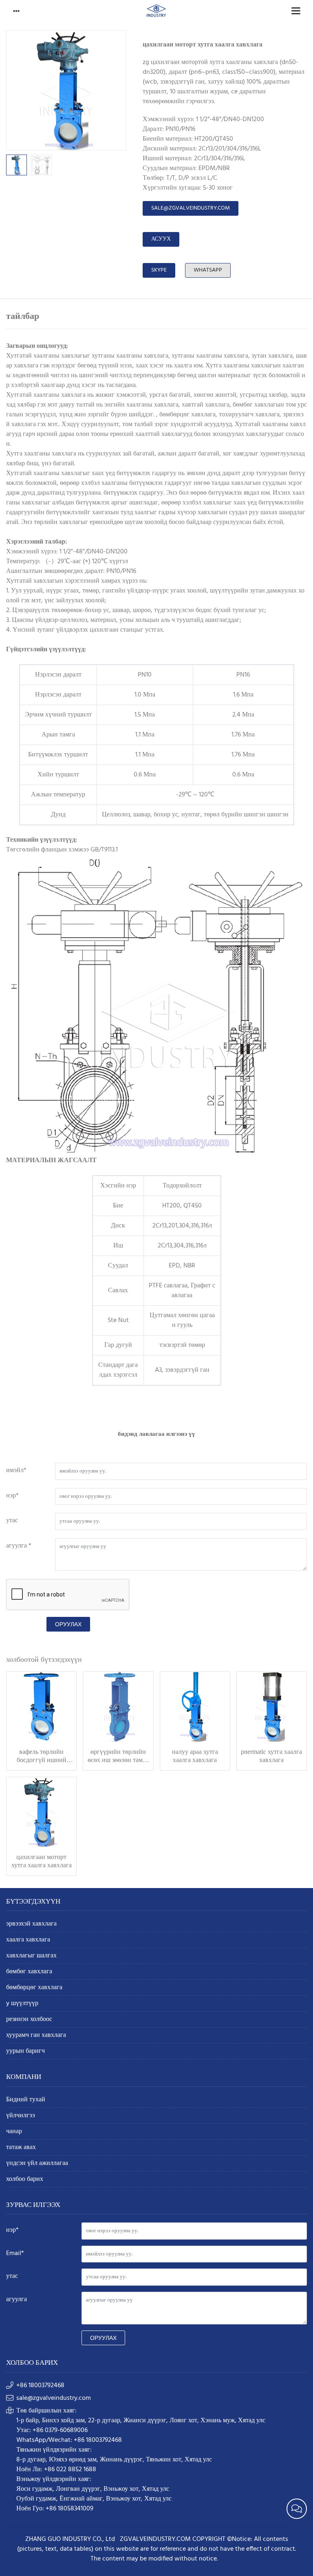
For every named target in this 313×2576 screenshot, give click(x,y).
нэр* (12, 1496)
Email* (15, 2253)
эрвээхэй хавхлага (31, 1924)
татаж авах (21, 2148)
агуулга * (19, 1546)
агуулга (17, 2300)
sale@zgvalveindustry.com (191, 208)
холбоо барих (25, 2179)
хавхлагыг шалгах (31, 1956)
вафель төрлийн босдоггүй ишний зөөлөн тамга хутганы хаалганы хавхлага (41, 1756)
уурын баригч (25, 2051)
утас (12, 1521)
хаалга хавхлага (28, 1940)
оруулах (68, 1624)
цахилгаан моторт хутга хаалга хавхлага (42, 1861)
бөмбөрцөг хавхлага (34, 1988)
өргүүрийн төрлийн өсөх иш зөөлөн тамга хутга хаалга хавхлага (118, 1756)
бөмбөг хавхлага (29, 1972)
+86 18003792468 (40, 2386)
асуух (161, 239)
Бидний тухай (26, 2100)
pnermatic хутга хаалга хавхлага (271, 1756)
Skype (159, 270)
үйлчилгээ (21, 2116)
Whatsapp (208, 270)
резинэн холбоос (29, 2020)
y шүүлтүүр (22, 2004)
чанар (14, 2132)
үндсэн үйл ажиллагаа (37, 2164)
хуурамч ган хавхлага (36, 2035)
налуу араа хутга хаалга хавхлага (195, 1756)
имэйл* (16, 1470)
